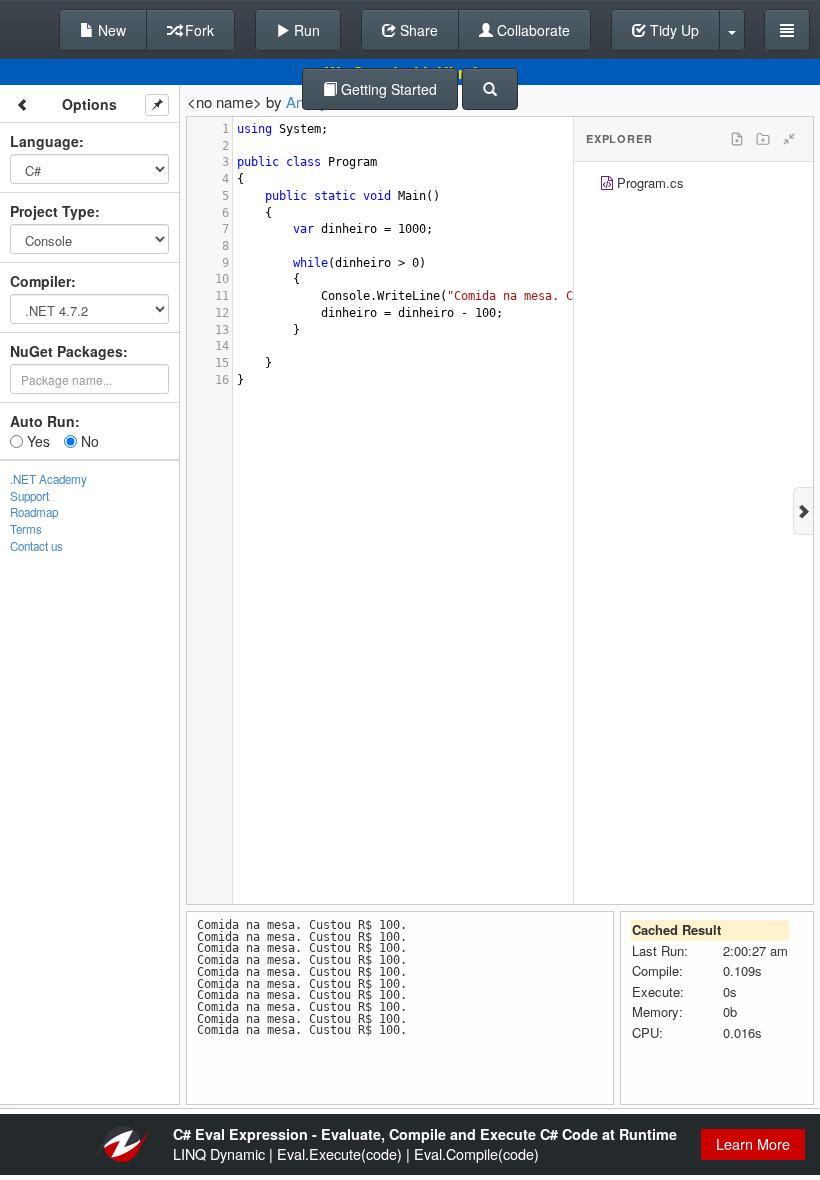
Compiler (40, 281)
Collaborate (531, 30)
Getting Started (387, 89)
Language (44, 141)
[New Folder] (763, 139)
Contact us (36, 546)
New (110, 30)
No (88, 441)
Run (305, 30)
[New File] (737, 139)
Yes (36, 441)
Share (417, 30)
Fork (197, 30)
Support (29, 496)
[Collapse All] (789, 139)
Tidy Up (672, 30)
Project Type (52, 211)
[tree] (693, 185)
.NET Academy (48, 479)
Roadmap (34, 512)
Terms (26, 529)
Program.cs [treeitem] (650, 182)
